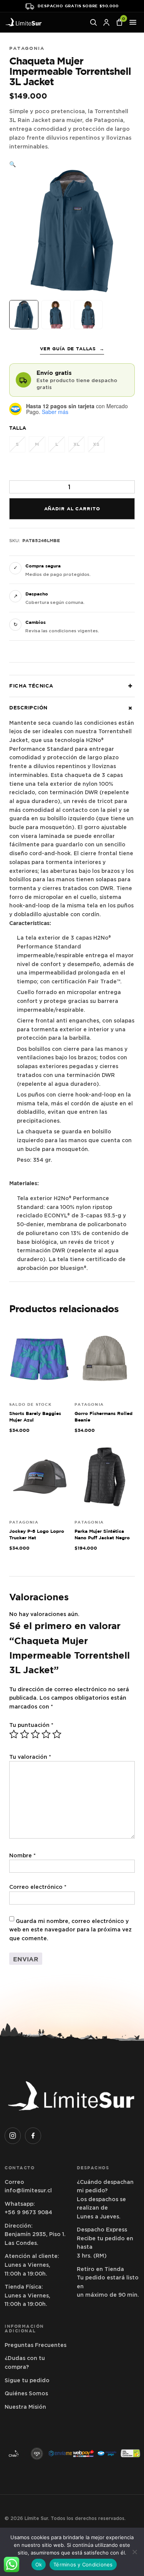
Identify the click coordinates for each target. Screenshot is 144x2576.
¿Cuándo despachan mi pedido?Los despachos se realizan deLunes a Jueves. (105, 2199)
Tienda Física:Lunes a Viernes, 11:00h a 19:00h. (27, 2295)
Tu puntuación (31, 1725)
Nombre (22, 1855)
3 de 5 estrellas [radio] (35, 1734)
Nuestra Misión (25, 2407)
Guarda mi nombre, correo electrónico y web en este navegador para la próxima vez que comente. (70, 1930)
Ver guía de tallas (72, 349)
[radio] (17, 444)
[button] (13, 164)
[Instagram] (13, 2136)
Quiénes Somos (26, 2393)
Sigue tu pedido (27, 2380)
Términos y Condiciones (83, 2564)
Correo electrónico (38, 1887)
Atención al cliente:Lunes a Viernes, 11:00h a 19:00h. (32, 2265)
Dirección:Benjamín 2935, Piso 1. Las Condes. (35, 2234)
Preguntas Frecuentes (36, 2345)
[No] (134, 2552)
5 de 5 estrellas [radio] (57, 1734)
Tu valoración (30, 1757)
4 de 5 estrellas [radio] (46, 1734)
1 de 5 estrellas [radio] (14, 1734)
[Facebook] (33, 2136)
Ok (39, 2564)
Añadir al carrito (72, 509)
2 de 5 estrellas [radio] (25, 1734)
